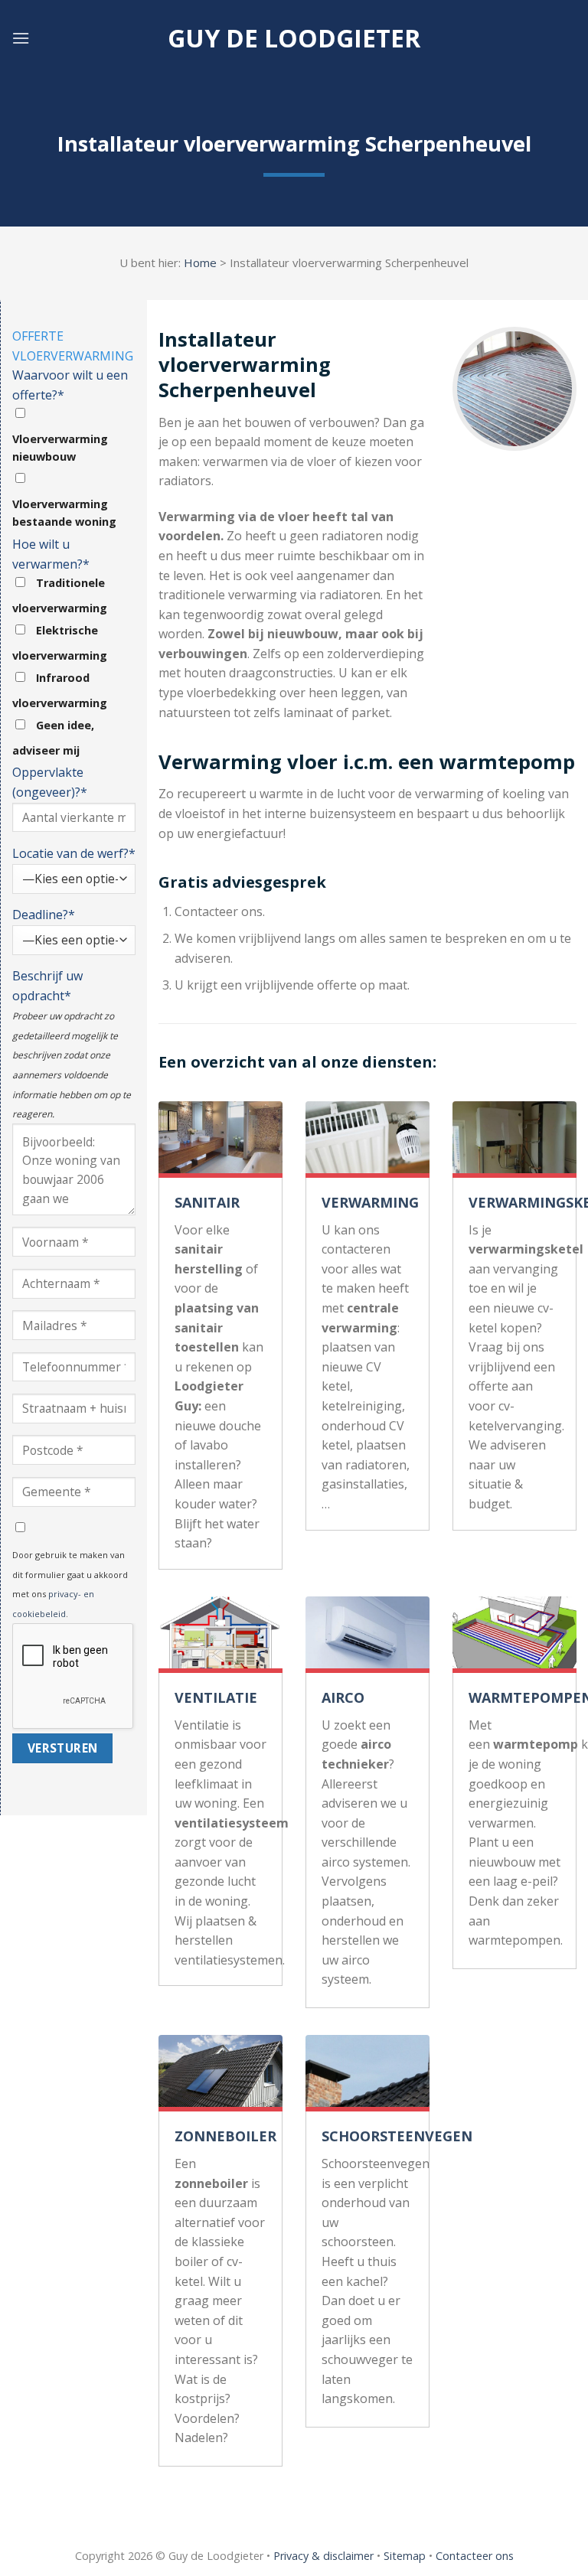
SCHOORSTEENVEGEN (397, 2136)
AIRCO (343, 1697)
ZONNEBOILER (225, 2136)
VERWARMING (370, 1202)
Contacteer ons (475, 2556)
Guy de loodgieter (294, 38)
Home (200, 262)
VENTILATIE (216, 1697)
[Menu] (21, 38)
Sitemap (405, 2556)
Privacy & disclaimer (323, 2556)
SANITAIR (207, 1202)
